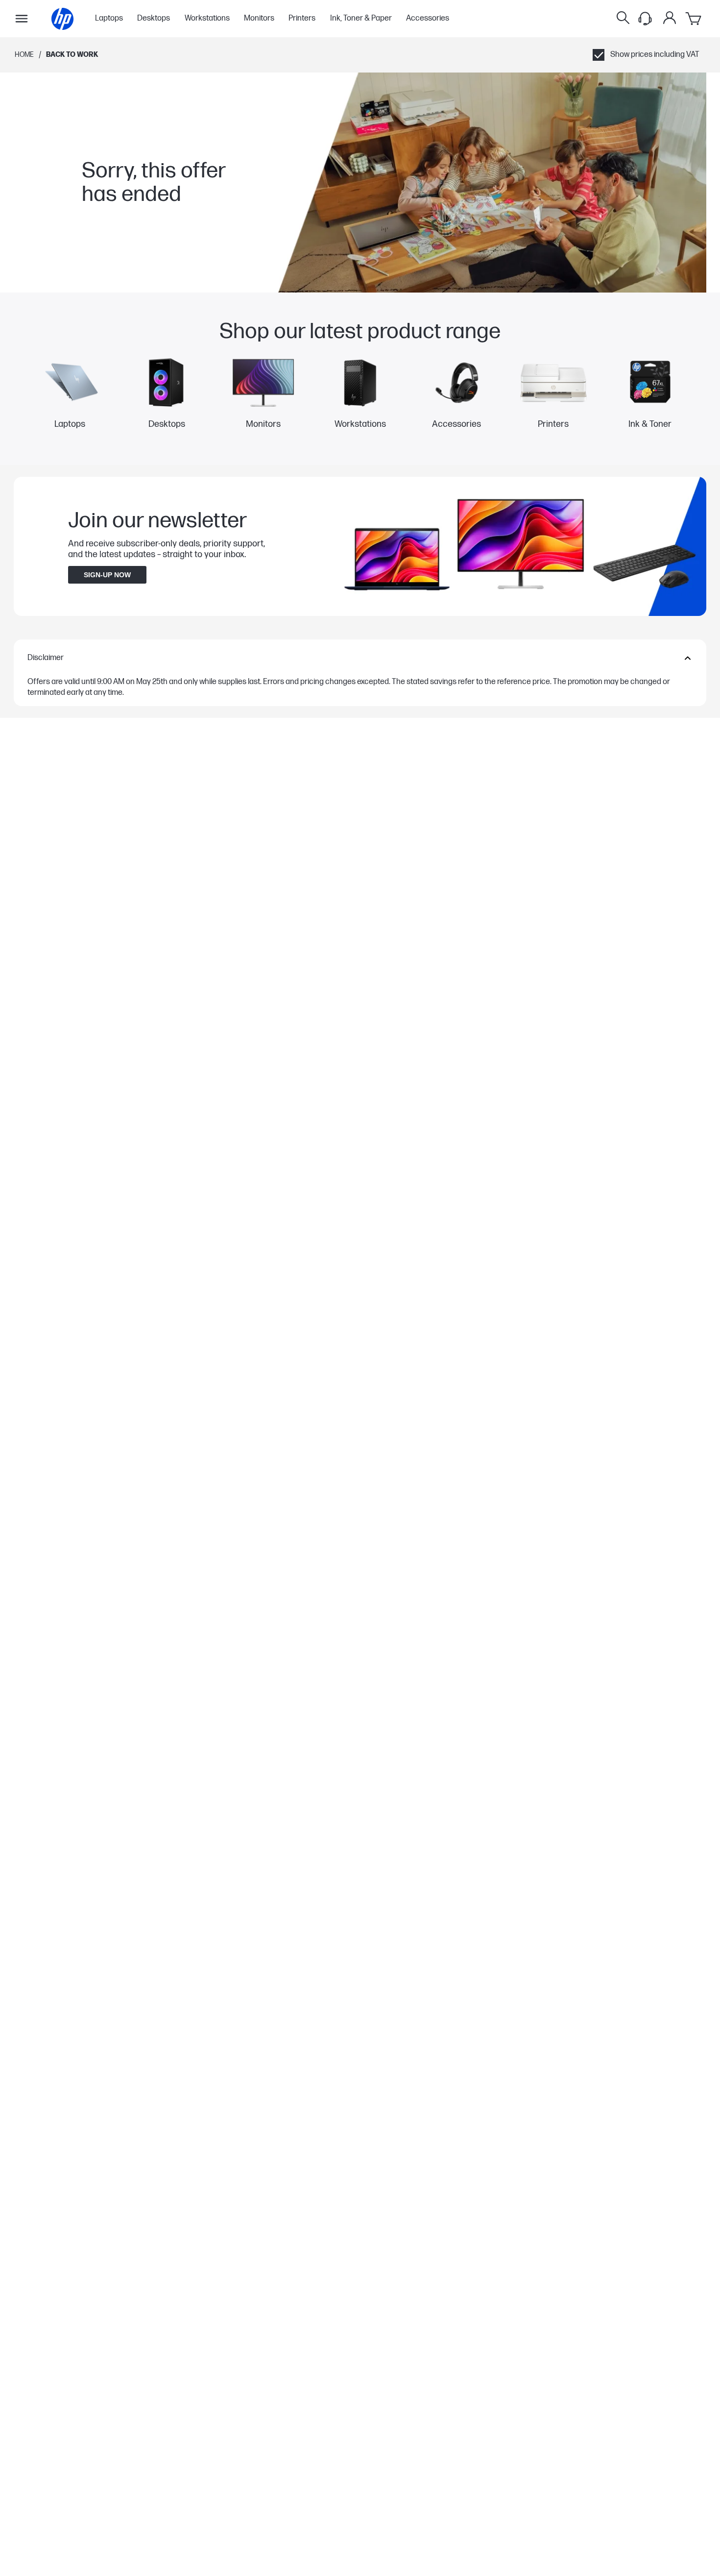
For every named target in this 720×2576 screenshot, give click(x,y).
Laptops (109, 19)
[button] (360, 658)
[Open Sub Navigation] (22, 19)
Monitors (259, 19)
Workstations (207, 19)
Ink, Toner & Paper (361, 19)
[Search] (623, 19)
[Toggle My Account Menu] (670, 18)
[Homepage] (62, 19)
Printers (302, 19)
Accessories (428, 19)
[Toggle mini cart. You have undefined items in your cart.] (694, 19)
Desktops (154, 19)
